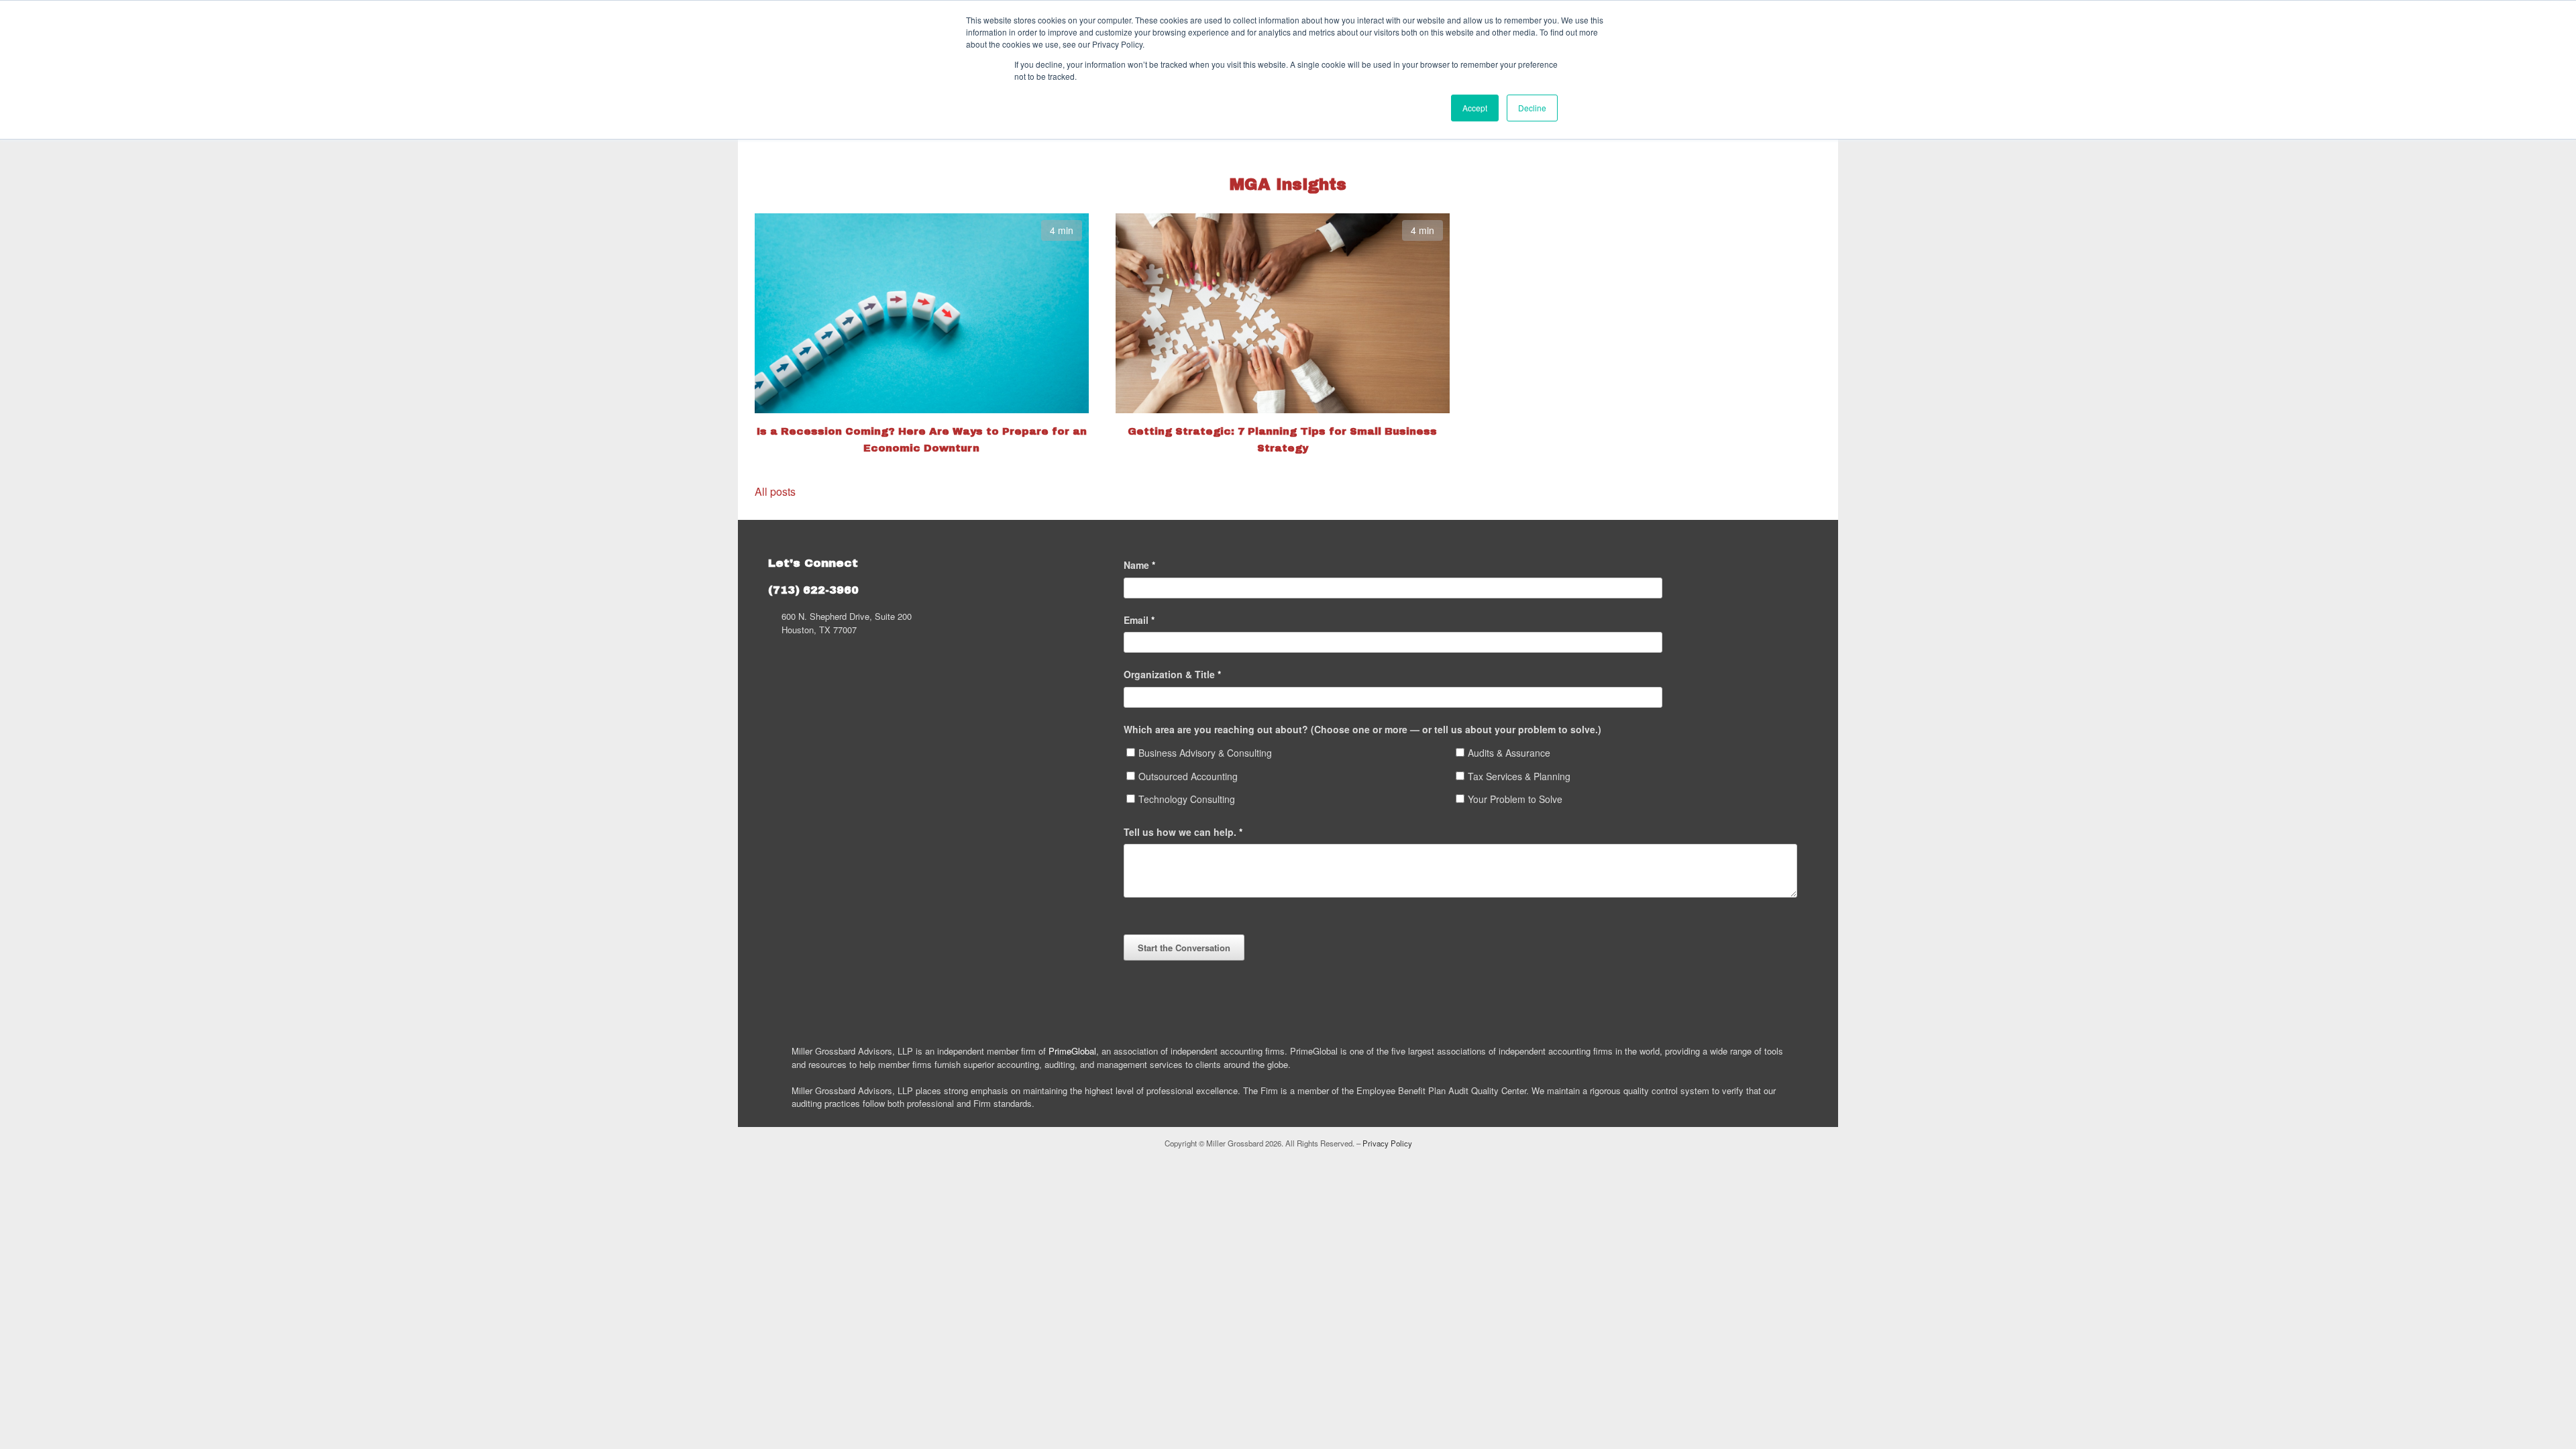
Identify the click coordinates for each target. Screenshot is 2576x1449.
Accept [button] (1475, 108)
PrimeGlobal (1072, 1051)
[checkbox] (1466, 779)
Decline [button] (1532, 108)
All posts (775, 491)
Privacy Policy (1387, 1143)
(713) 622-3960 (813, 590)
